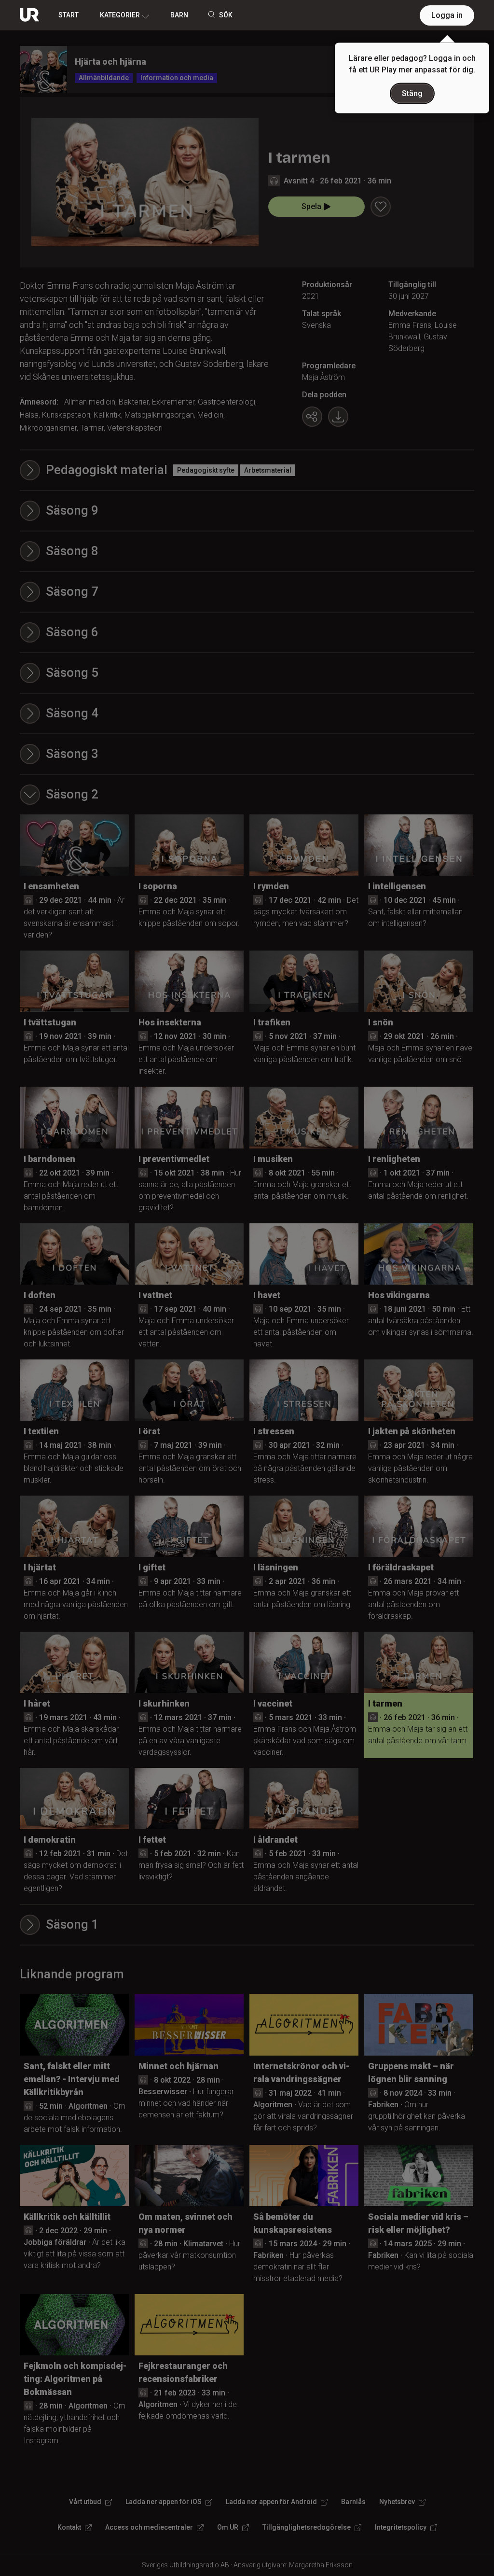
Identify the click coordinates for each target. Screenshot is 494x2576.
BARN (179, 15)
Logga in (447, 15)
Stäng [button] (412, 93)
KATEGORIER (120, 15)
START (69, 15)
